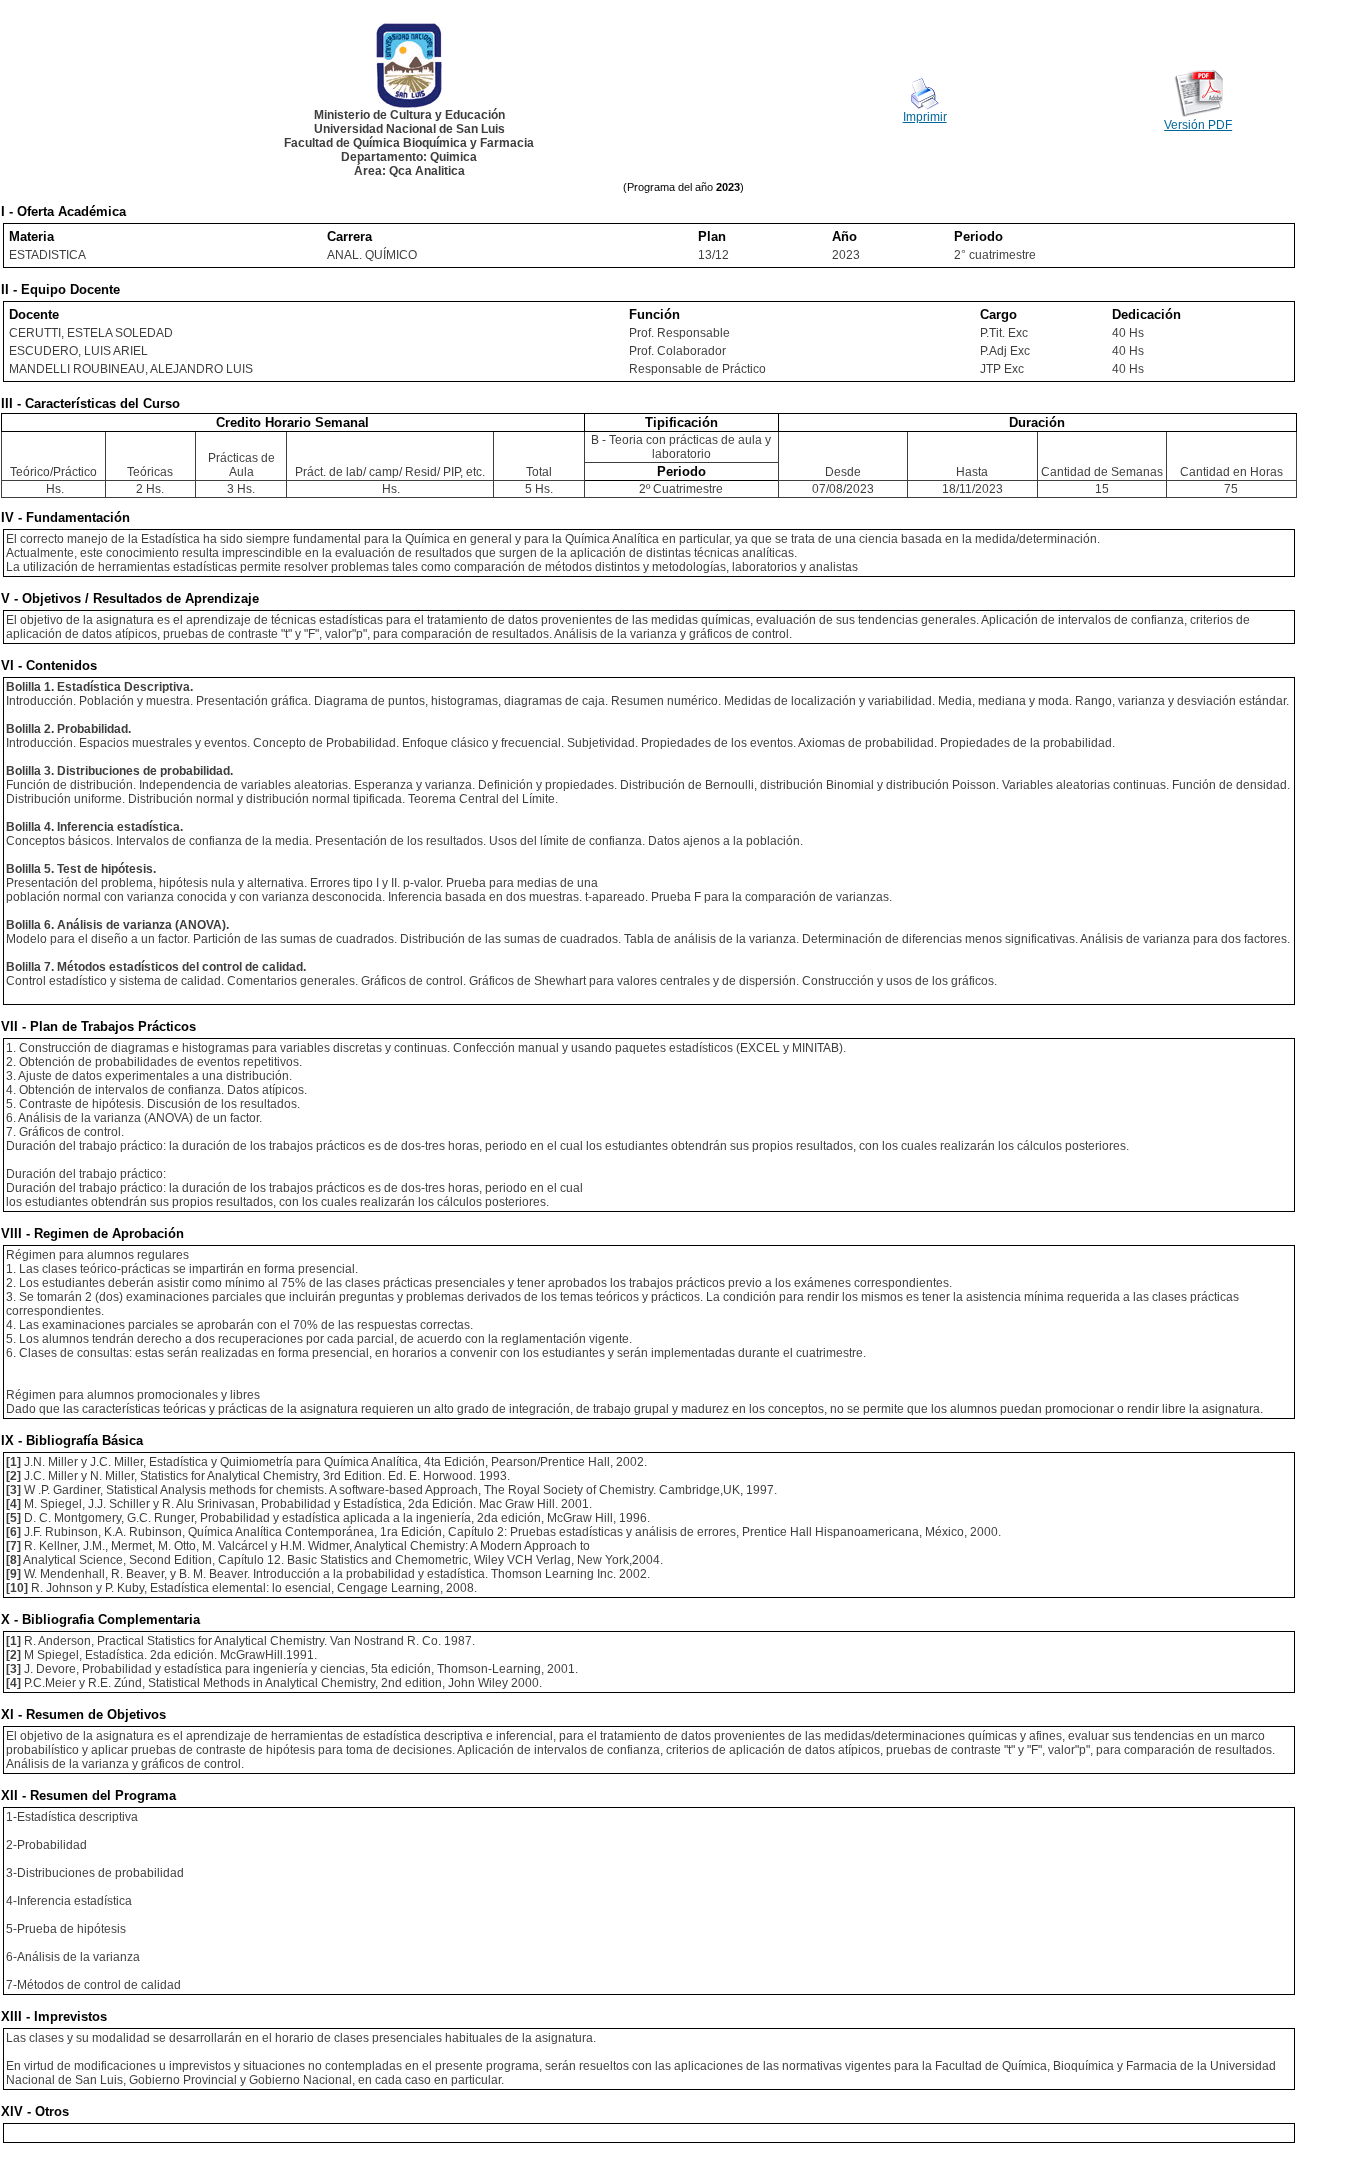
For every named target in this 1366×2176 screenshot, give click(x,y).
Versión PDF (1198, 125)
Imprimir (925, 117)
